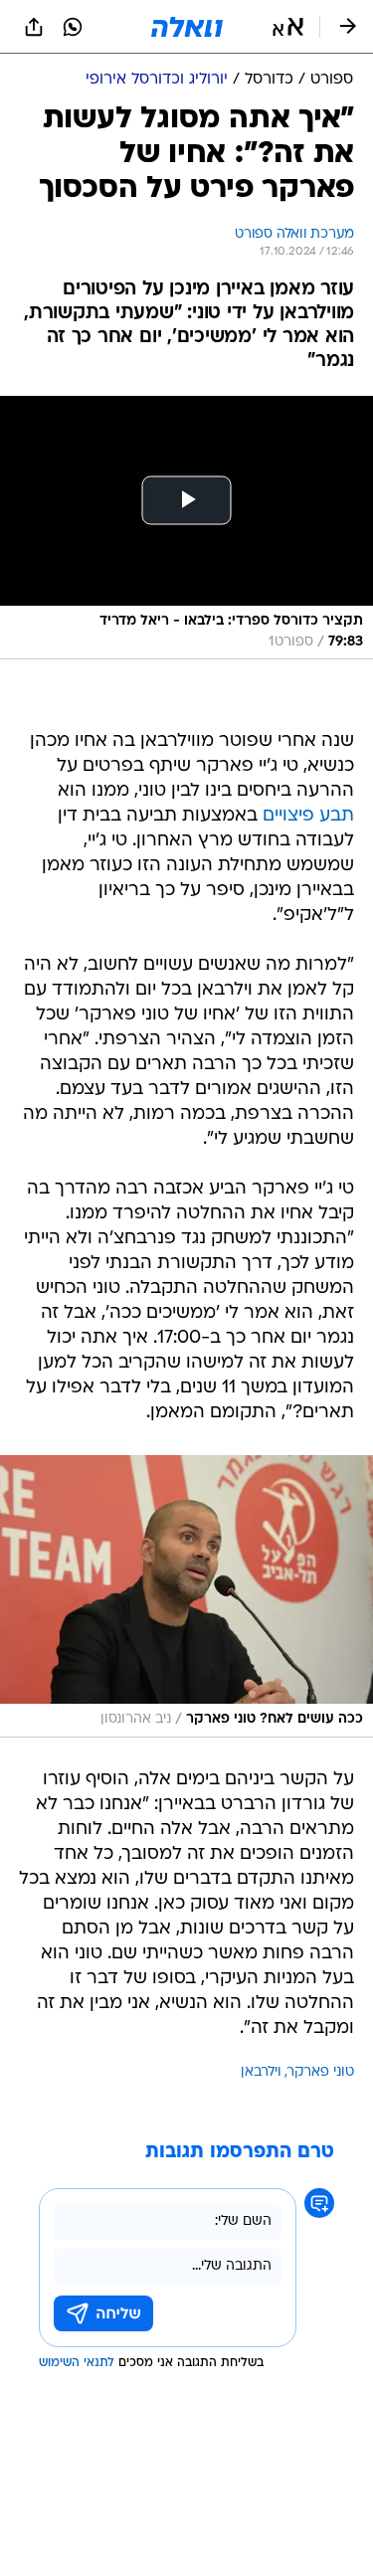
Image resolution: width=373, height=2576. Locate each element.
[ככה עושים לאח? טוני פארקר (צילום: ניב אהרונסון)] (186, 1596)
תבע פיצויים (308, 816)
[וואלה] (187, 27)
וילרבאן (261, 2072)
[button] (288, 27)
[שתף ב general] (34, 27)
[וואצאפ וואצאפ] (73, 27)
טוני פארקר (321, 2072)
